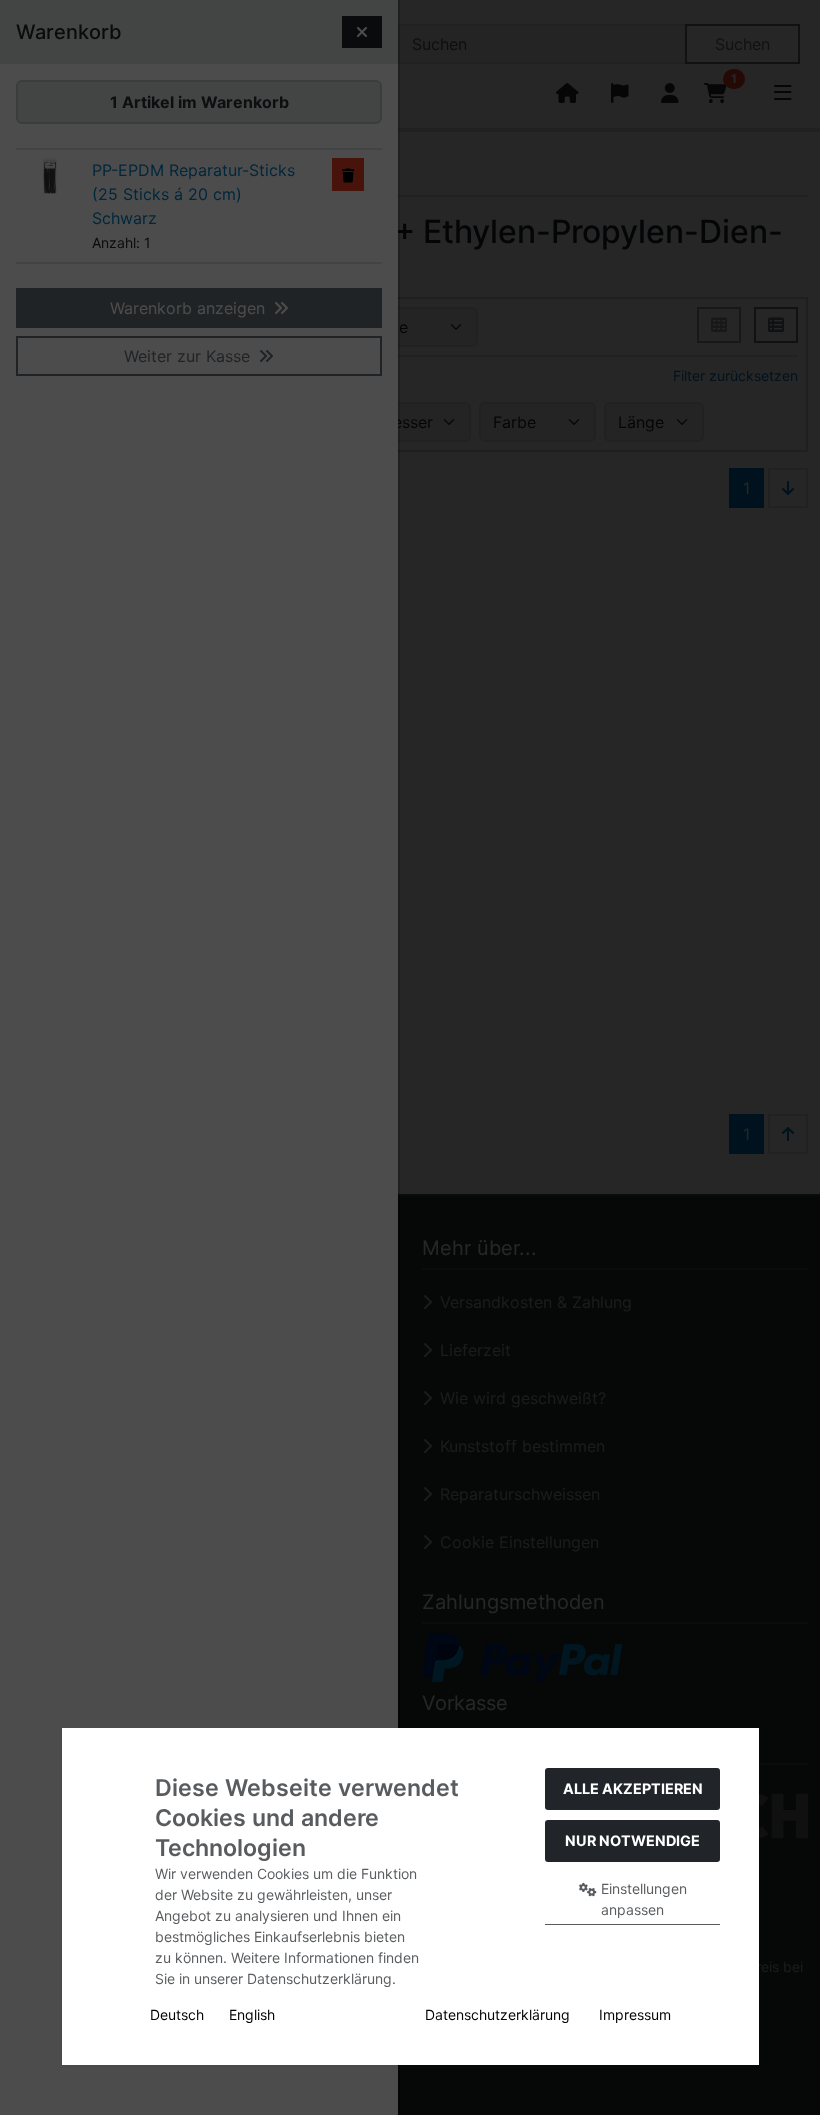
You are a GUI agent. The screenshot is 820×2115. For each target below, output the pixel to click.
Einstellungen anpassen (642, 1899)
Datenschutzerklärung (497, 2014)
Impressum (635, 2014)
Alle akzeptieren (633, 1788)
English (252, 2014)
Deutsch (177, 2014)
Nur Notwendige (632, 1840)
